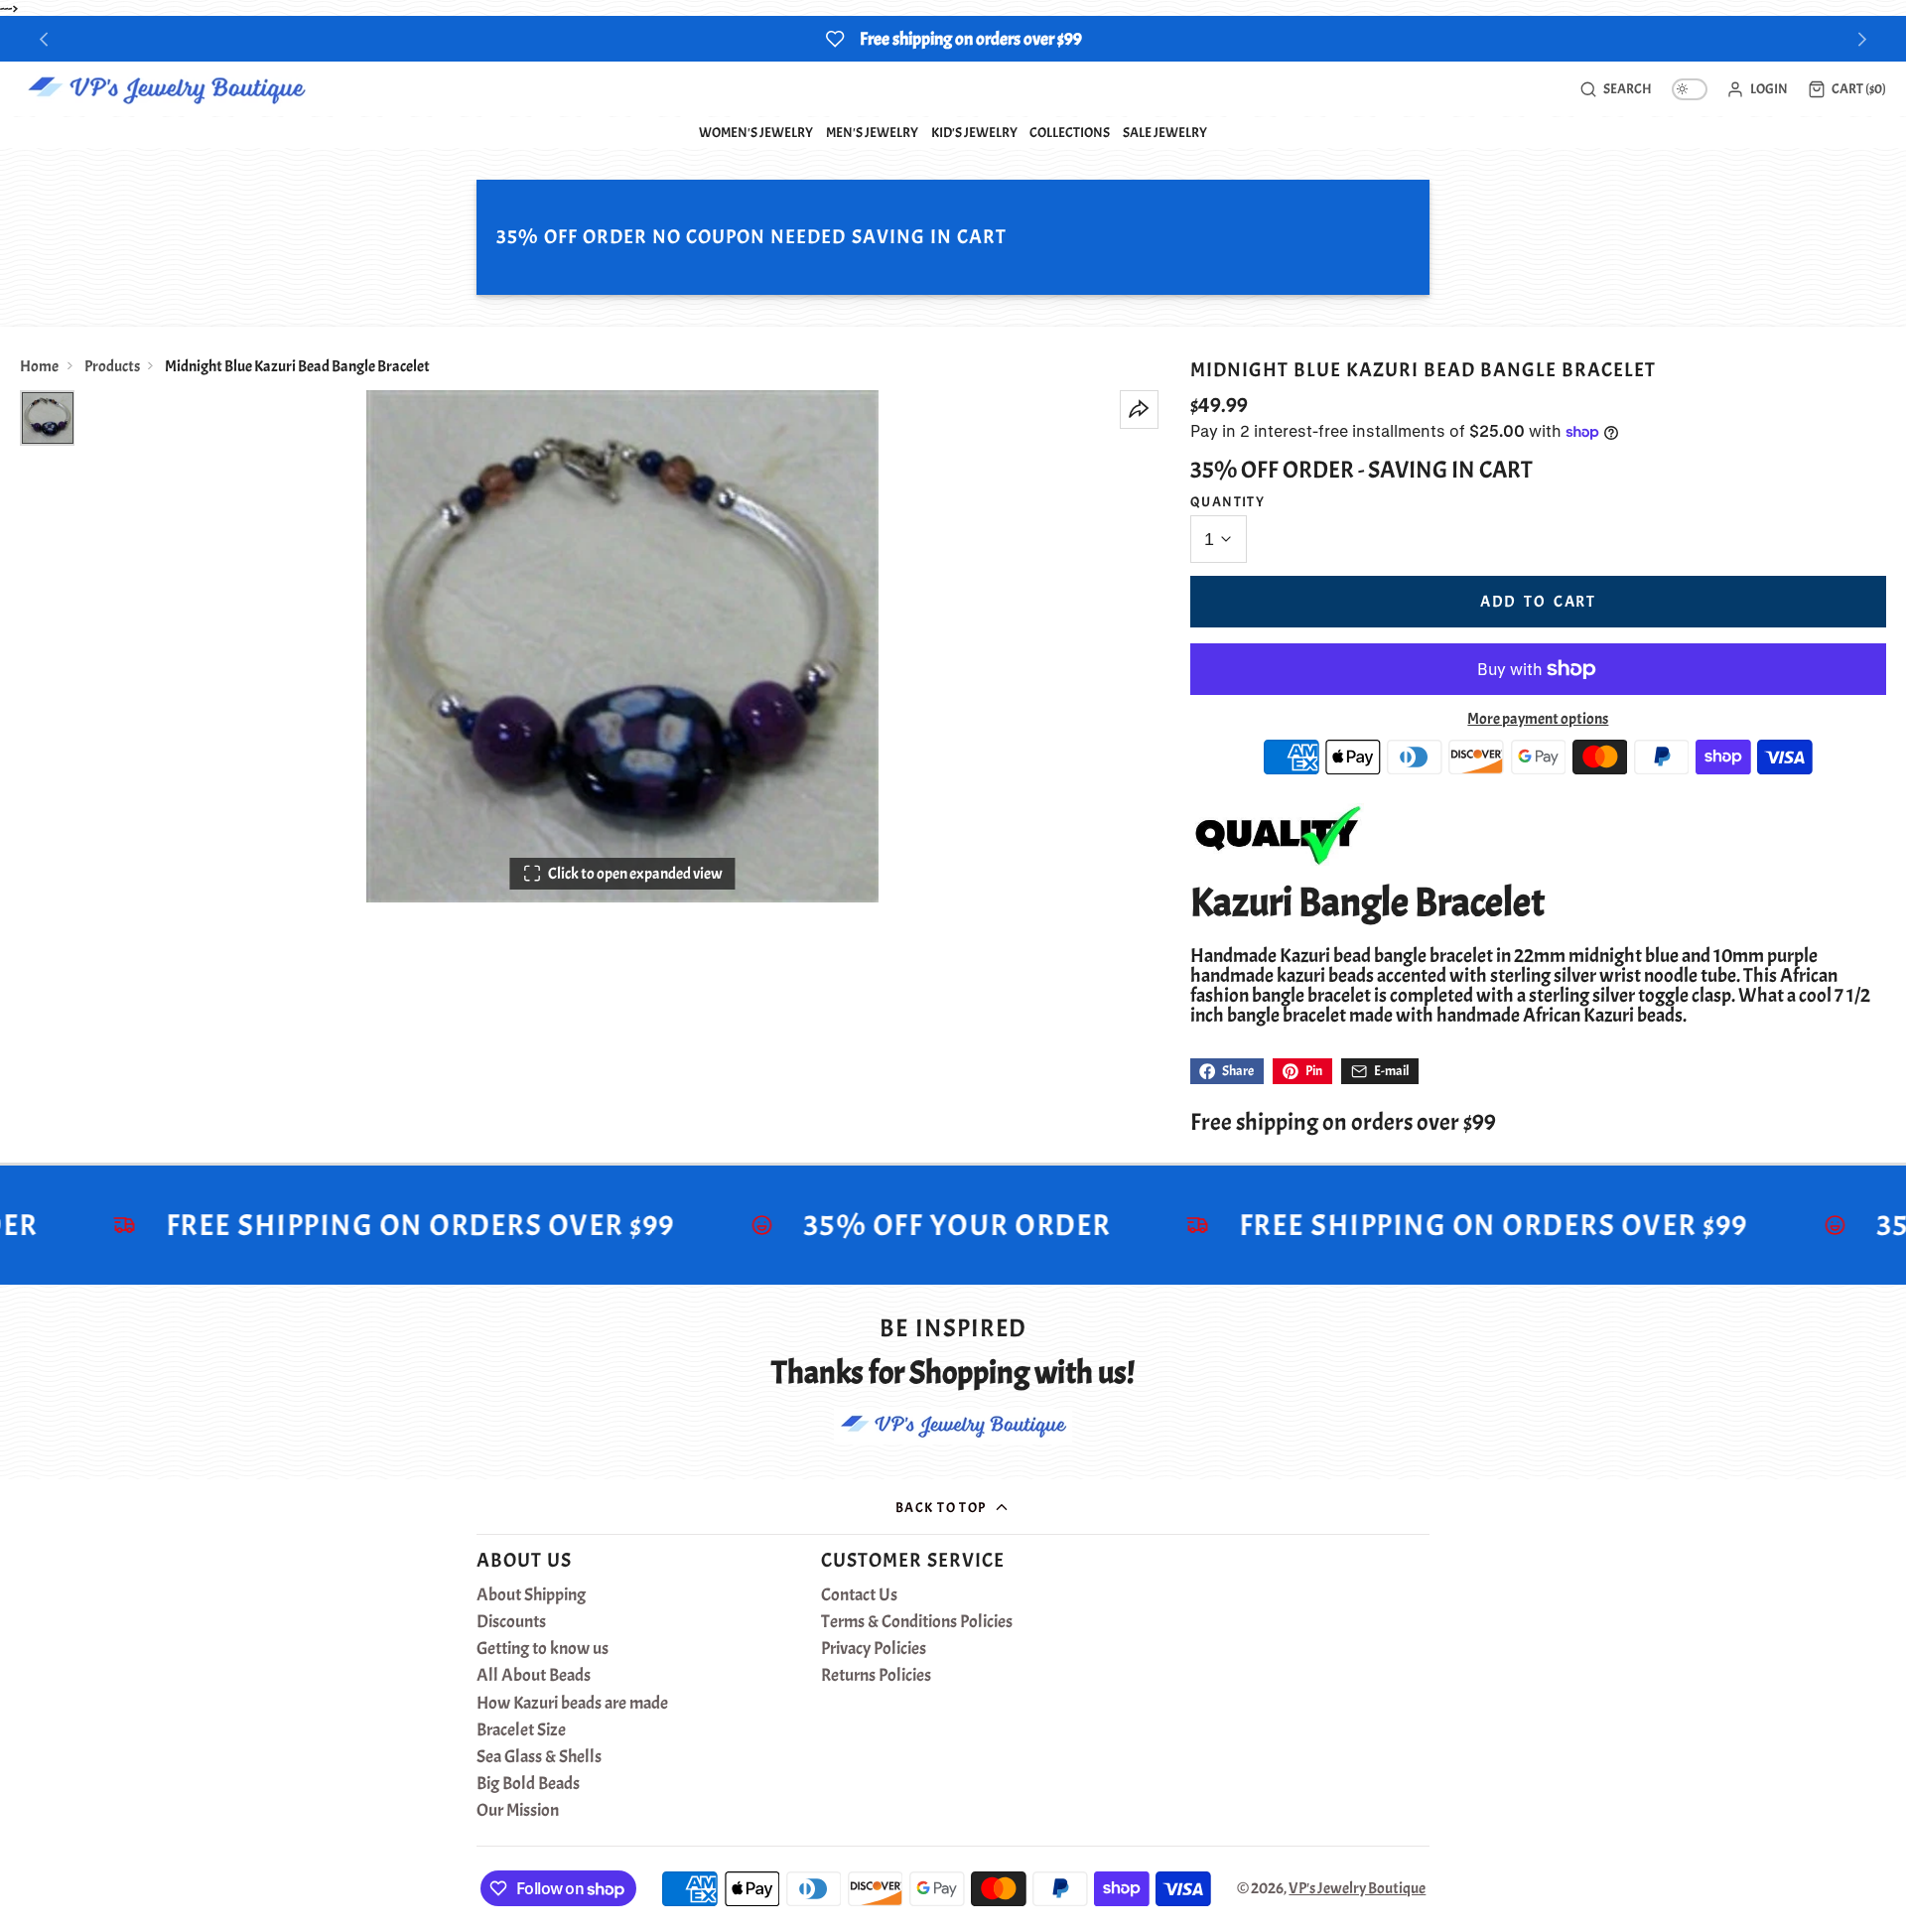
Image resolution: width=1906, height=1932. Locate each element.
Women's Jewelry (756, 132)
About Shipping (531, 1595)
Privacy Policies (874, 1649)
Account (1757, 89)
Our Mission (518, 1811)
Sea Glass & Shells (539, 1757)
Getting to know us (543, 1649)
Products (112, 366)
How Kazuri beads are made (572, 1704)
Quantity (1228, 501)
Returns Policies (876, 1676)
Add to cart (1538, 602)
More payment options (1538, 719)
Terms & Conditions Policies (917, 1622)
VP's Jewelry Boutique (1357, 1888)
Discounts (511, 1622)
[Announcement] (953, 39)
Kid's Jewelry (974, 132)
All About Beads (534, 1676)
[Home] (166, 89)
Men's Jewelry (872, 132)
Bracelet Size (521, 1730)
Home (39, 366)
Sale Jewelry (1165, 132)
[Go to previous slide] (44, 39)
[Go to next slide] (1863, 39)
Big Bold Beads (528, 1784)
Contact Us (859, 1595)
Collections (1070, 132)
